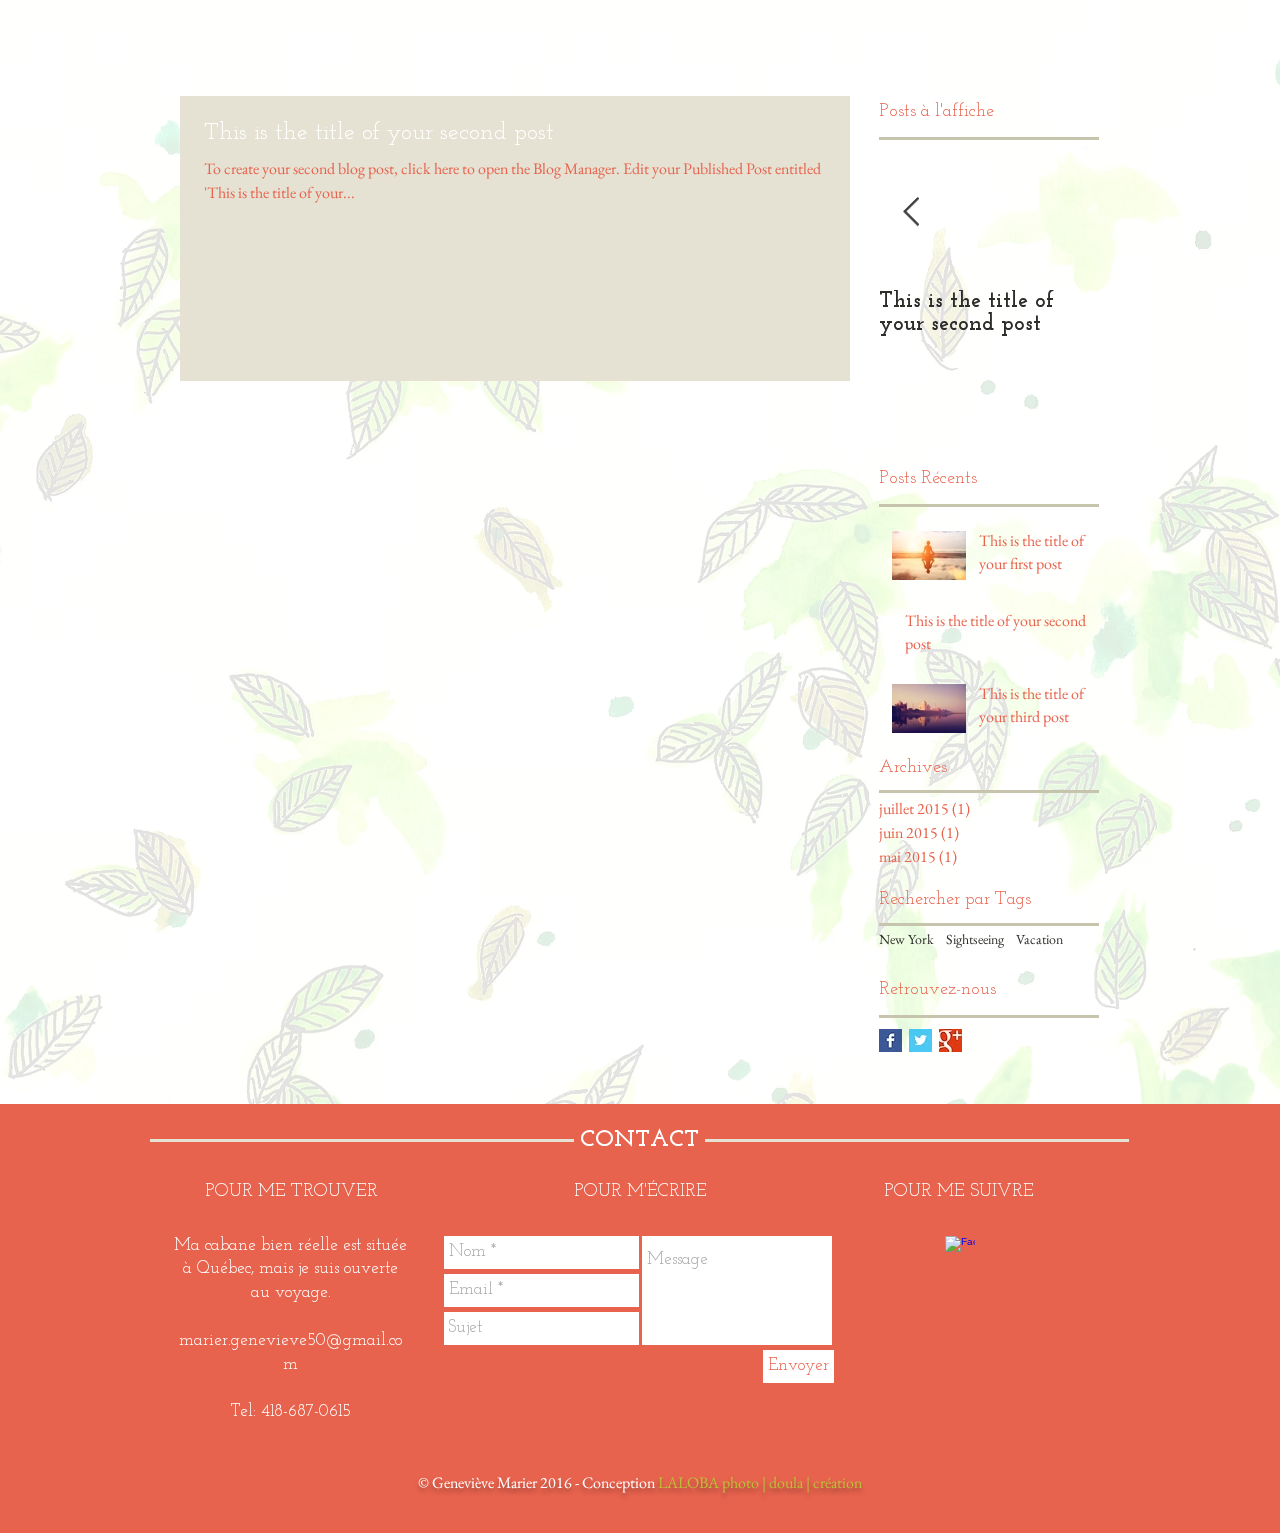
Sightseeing (975, 939)
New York (906, 939)
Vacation (1039, 939)
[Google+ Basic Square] (950, 1040)
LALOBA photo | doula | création (760, 1482)
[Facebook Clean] (960, 1251)
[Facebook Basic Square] (890, 1040)
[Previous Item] (911, 212)
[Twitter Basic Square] (920, 1040)
